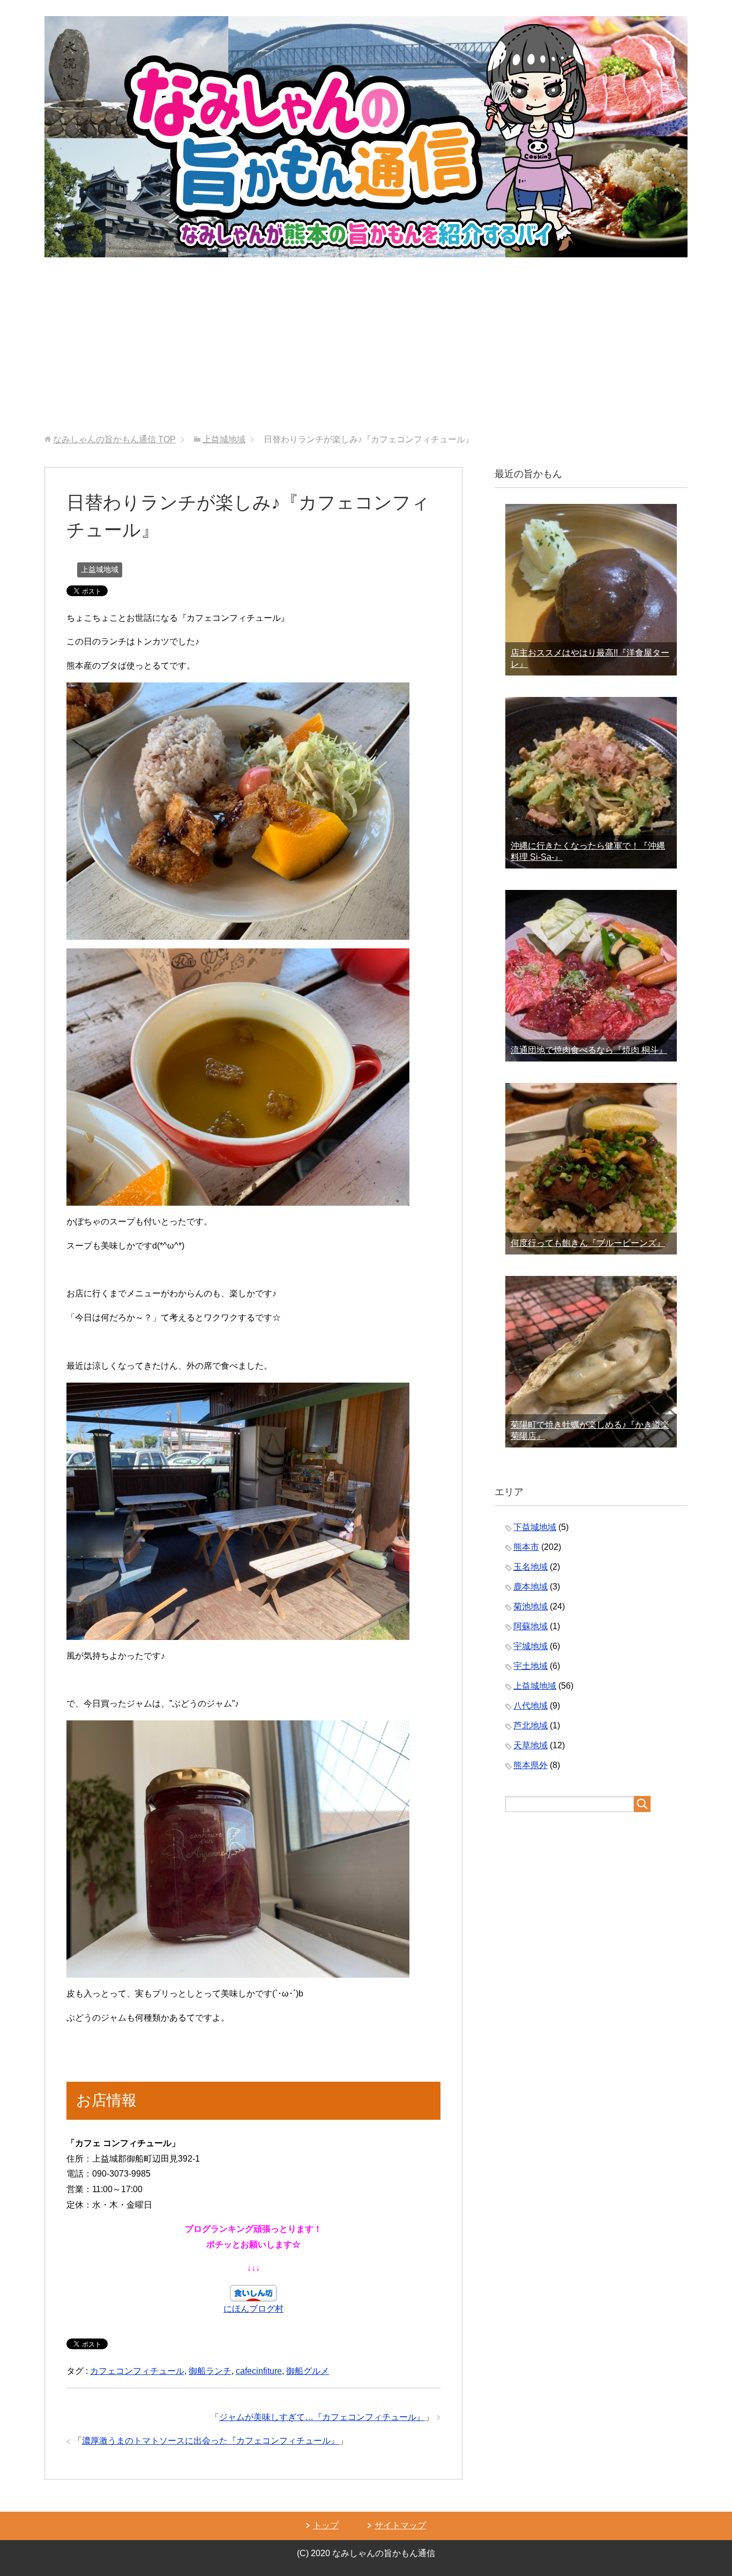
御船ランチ (210, 2371)
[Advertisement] (366, 354)
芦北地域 (531, 1725)
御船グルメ (308, 2371)
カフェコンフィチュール (137, 2371)
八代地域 (531, 1706)
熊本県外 (531, 1765)
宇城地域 (531, 1646)
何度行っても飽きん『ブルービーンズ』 (588, 1243)
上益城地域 (100, 569)
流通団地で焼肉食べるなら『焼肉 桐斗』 (589, 1050)
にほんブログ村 (253, 2309)
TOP (114, 439)
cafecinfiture (259, 2371)
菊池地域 (531, 1606)
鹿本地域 (531, 1587)
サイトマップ (400, 2525)
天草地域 (531, 1745)
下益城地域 (535, 1527)
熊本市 (526, 1547)
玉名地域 (531, 1567)
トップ (326, 2525)
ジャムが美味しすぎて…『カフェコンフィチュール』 (322, 2417)
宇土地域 (531, 1666)
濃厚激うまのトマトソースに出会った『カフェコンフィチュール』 (211, 2441)
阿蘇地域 (531, 1626)
